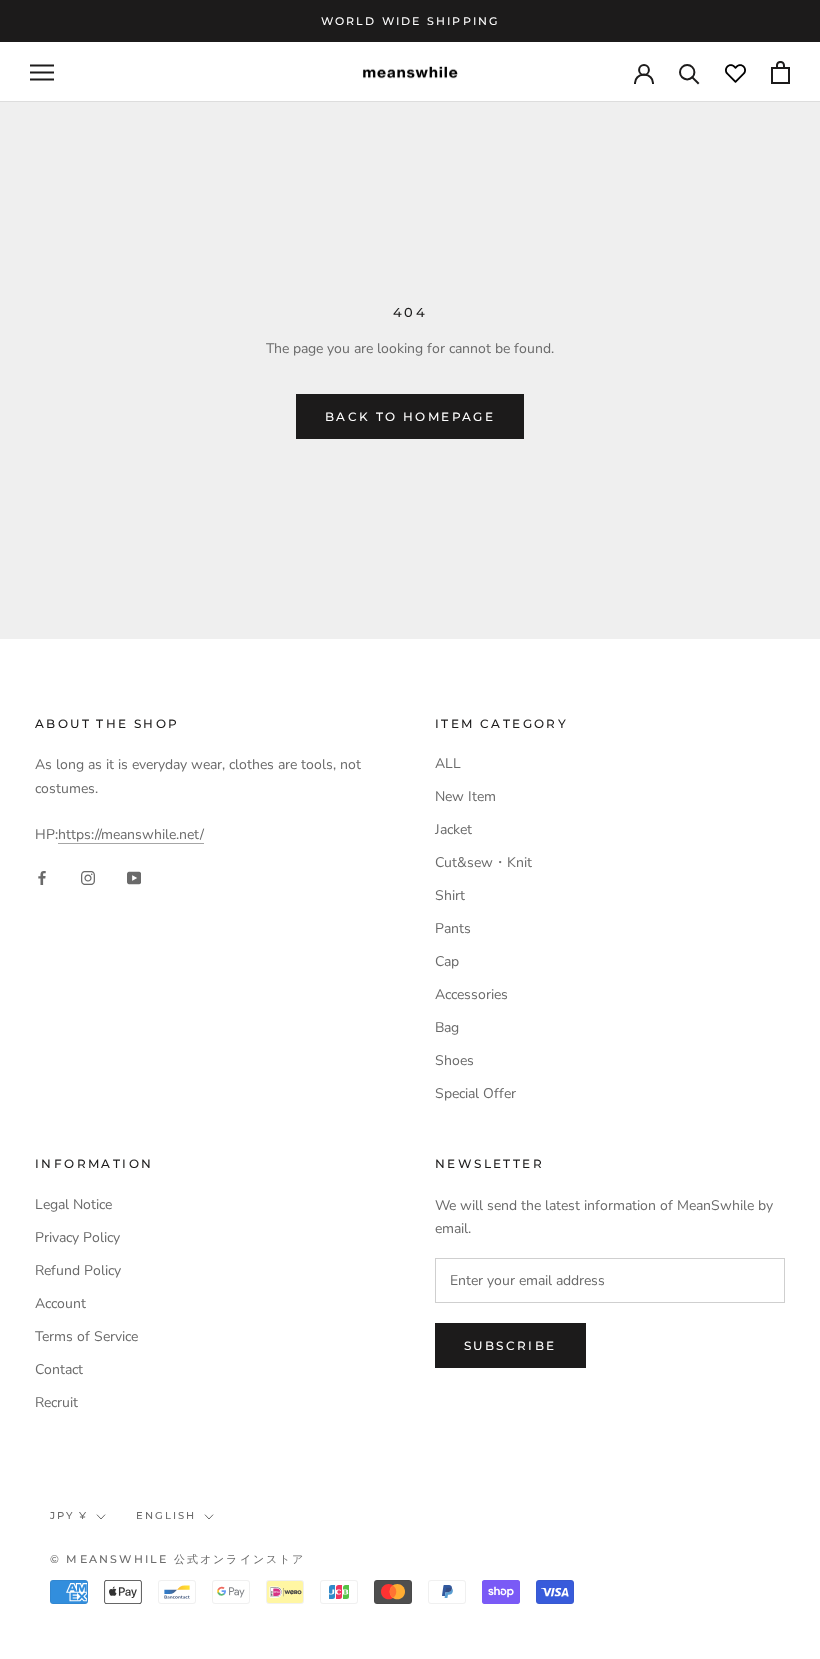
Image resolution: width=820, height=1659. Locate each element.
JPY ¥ (69, 1515)
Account (60, 1303)
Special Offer (475, 1093)
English (166, 1515)
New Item (465, 796)
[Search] (689, 72)
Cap (447, 961)
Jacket (453, 829)
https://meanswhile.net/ (131, 834)
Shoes (454, 1060)
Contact (59, 1369)
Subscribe (510, 1345)
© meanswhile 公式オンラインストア (178, 1559)
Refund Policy (78, 1270)
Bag (447, 1027)
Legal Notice (73, 1204)
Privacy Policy (77, 1237)
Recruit (56, 1402)
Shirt (450, 895)
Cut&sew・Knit (483, 862)
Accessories (471, 994)
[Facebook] (42, 877)
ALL (448, 763)
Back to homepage (410, 416)
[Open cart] (780, 72)
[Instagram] (88, 877)
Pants (453, 928)
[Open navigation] (42, 72)
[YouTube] (134, 877)
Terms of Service (86, 1336)
